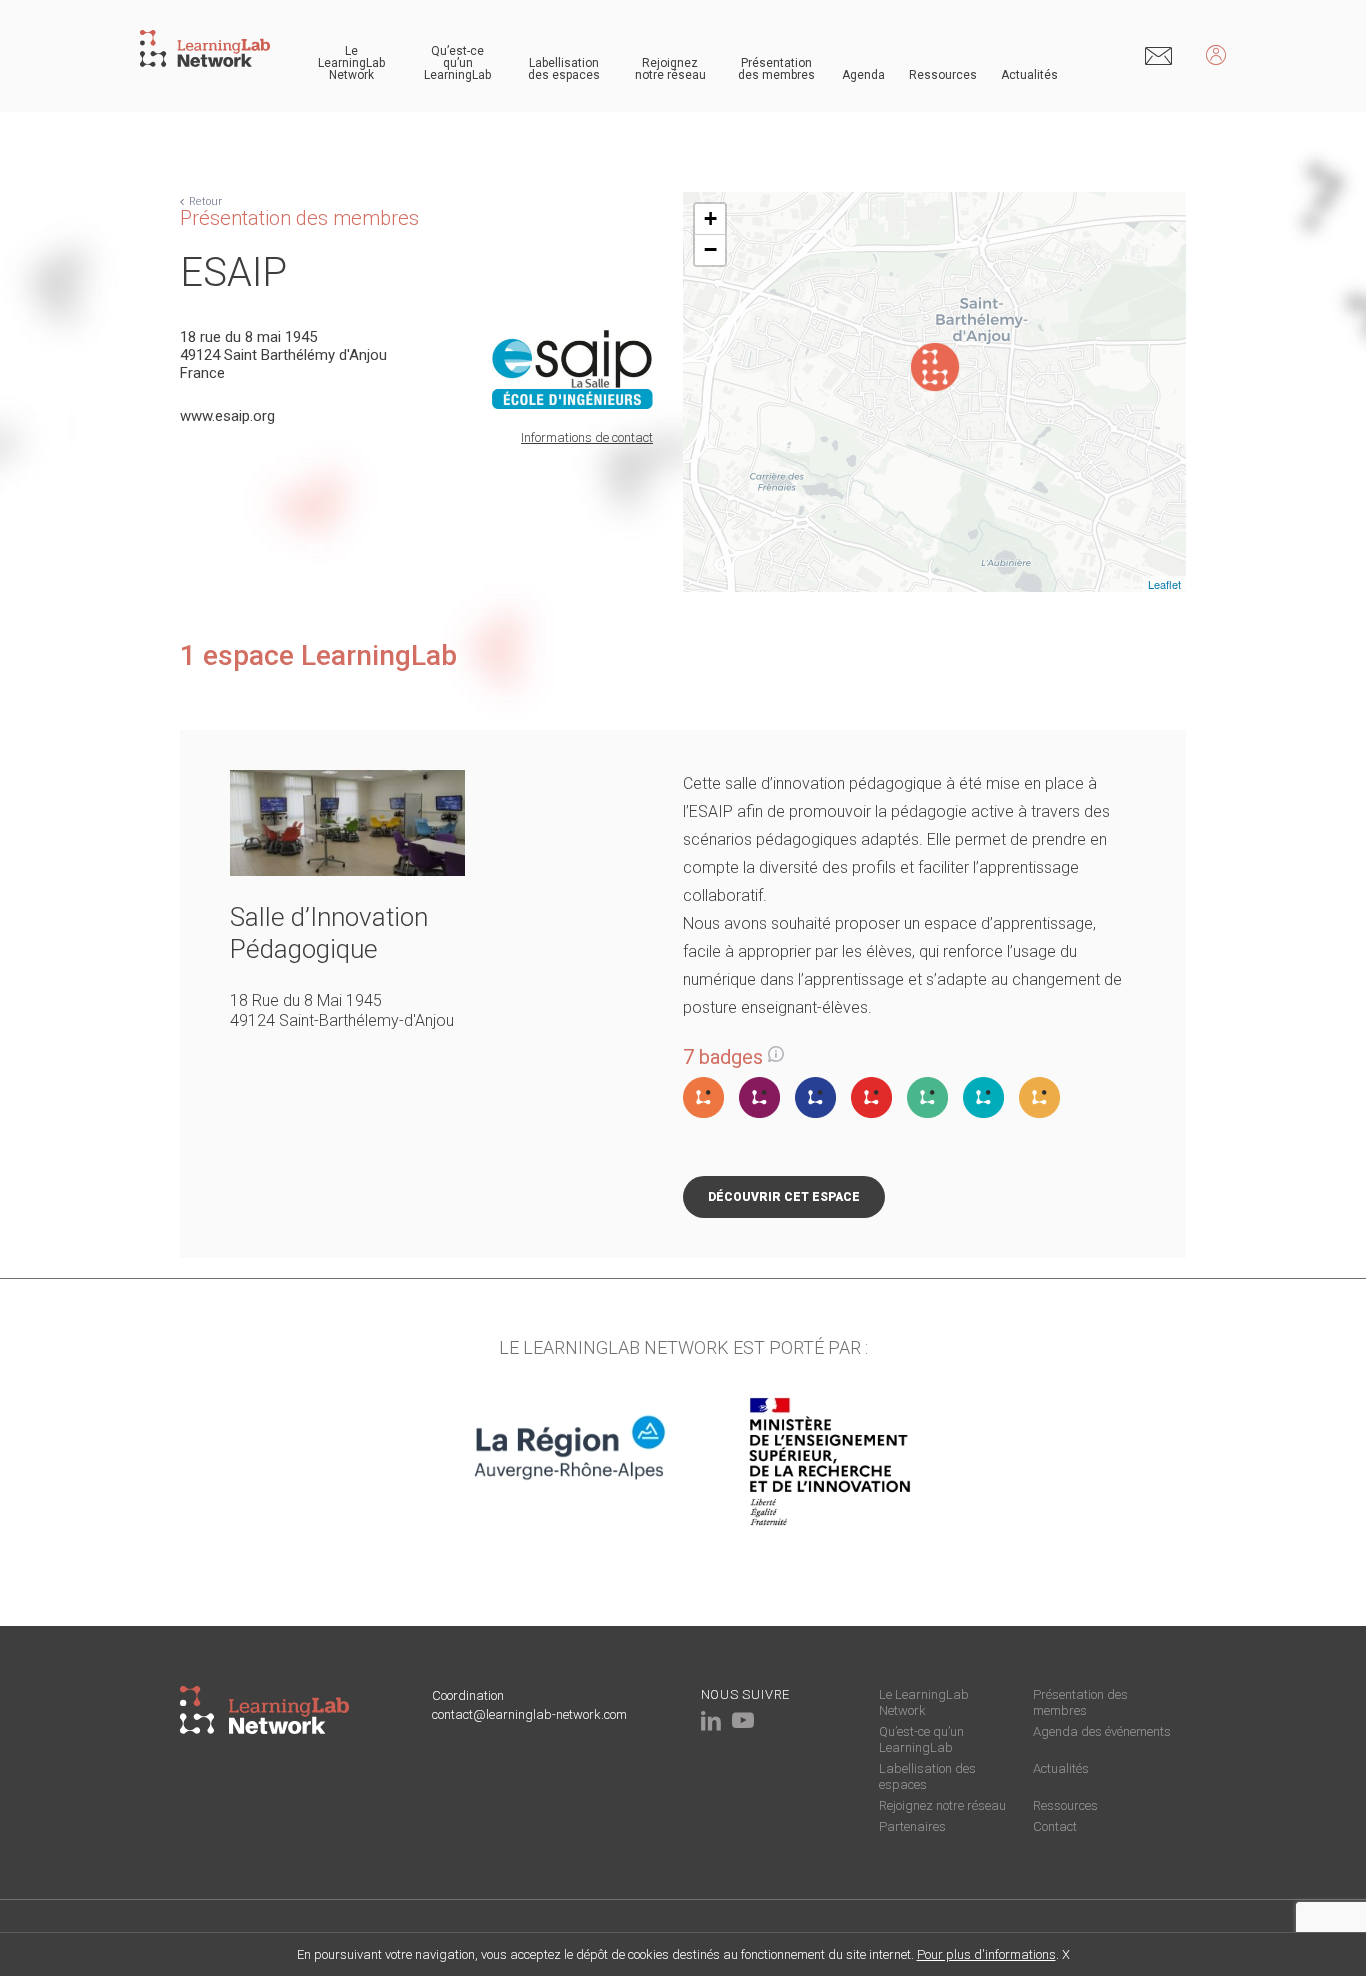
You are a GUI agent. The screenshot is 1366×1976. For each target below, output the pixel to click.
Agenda (863, 75)
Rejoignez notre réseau (670, 69)
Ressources (943, 75)
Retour (205, 201)
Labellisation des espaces (564, 69)
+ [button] (710, 218)
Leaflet (1164, 584)
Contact (1055, 1826)
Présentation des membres (776, 69)
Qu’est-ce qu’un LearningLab (457, 63)
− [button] (710, 249)
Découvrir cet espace (784, 1197)
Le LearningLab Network (351, 63)
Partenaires (912, 1826)
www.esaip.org (227, 416)
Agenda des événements (1102, 1731)
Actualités (1029, 75)
